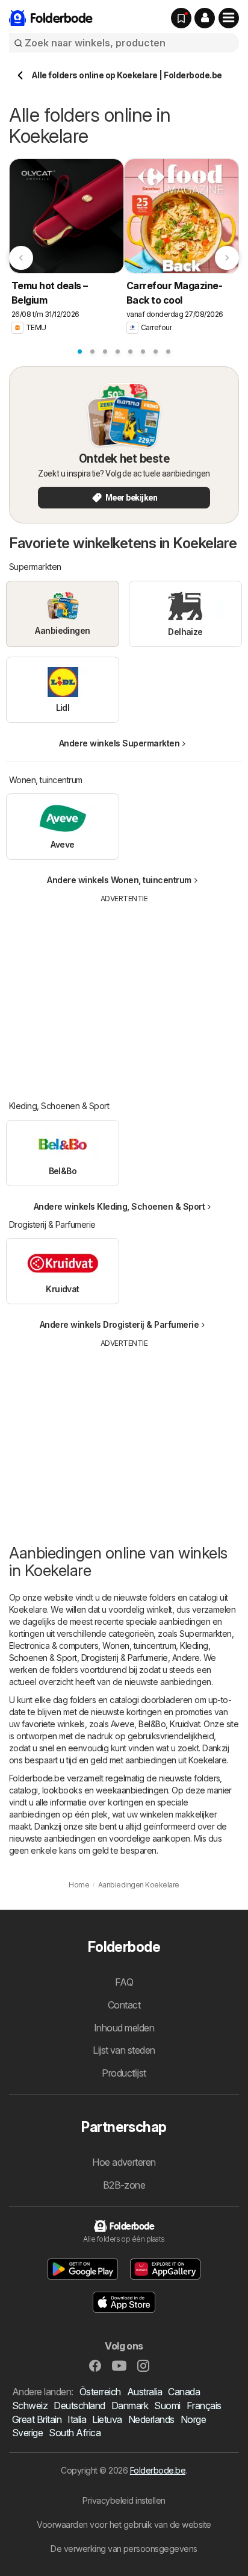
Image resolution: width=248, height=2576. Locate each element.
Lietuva (107, 2419)
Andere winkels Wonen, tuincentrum (119, 880)
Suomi (167, 2406)
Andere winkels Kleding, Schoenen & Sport (119, 1206)
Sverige (27, 2433)
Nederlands (151, 2419)
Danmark (130, 2406)
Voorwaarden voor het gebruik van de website (124, 2524)
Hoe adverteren (124, 2162)
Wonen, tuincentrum (139, 1646)
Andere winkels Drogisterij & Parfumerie (119, 1324)
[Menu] (229, 18)
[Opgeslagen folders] (181, 18)
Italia (77, 2419)
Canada (184, 2392)
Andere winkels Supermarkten (119, 743)
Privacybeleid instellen (124, 2500)
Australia (144, 2392)
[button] (205, 18)
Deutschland (79, 2406)
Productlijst (124, 2073)
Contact (124, 2005)
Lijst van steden (124, 2050)
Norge (193, 2419)
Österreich (100, 2392)
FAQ (124, 1982)
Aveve (122, 1724)
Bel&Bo (152, 1724)
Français (204, 2406)
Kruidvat (185, 1724)
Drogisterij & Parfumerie (125, 1658)
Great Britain (37, 2419)
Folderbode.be (158, 2470)
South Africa (75, 2433)
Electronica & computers (54, 1646)
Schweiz (30, 2406)
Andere (186, 1658)
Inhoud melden (124, 2028)
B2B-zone (124, 2185)
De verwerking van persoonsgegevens (124, 2549)
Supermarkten (206, 1633)
